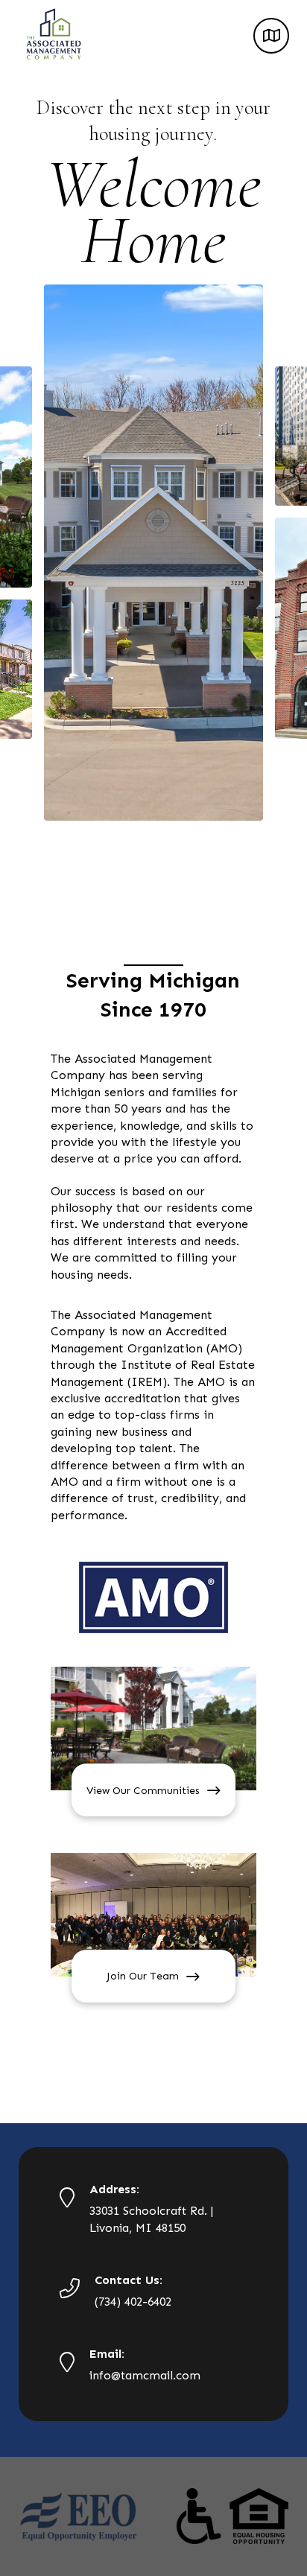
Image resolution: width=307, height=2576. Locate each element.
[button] (271, 36)
